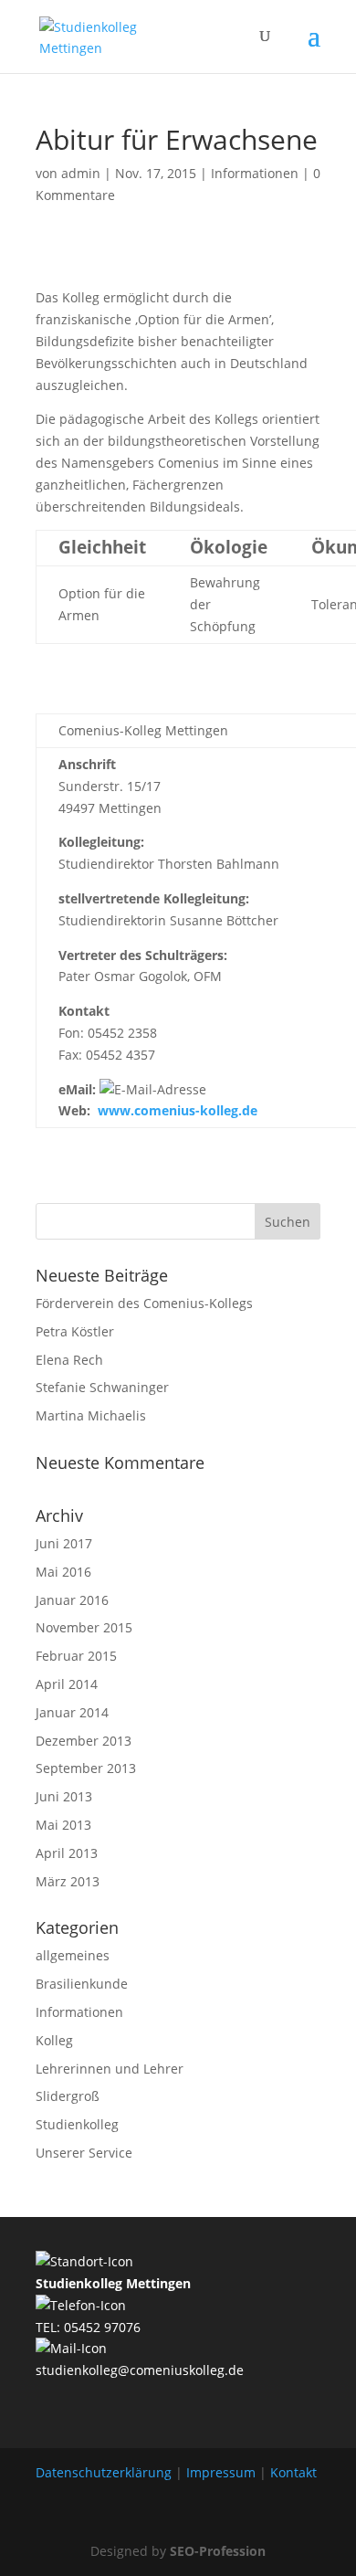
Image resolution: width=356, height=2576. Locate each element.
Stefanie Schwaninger (102, 1387)
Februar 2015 (76, 1656)
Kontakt (293, 2472)
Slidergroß (68, 2096)
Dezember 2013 (84, 1741)
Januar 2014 (72, 1712)
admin (81, 173)
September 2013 (86, 1768)
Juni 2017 (64, 1543)
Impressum (221, 2472)
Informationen (255, 173)
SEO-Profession (218, 2551)
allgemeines (73, 1955)
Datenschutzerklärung (104, 2472)
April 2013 (67, 1853)
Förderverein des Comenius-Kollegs (144, 1303)
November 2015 (84, 1627)
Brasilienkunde (82, 1984)
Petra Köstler (75, 1331)
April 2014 (67, 1684)
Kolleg (54, 2040)
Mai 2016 (63, 1572)
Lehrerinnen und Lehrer (110, 2069)
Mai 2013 (63, 1825)
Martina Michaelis (91, 1415)
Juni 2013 (64, 1796)
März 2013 (68, 1881)
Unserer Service (84, 2153)
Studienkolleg (77, 2124)
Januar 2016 (72, 1600)
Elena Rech (69, 1360)
